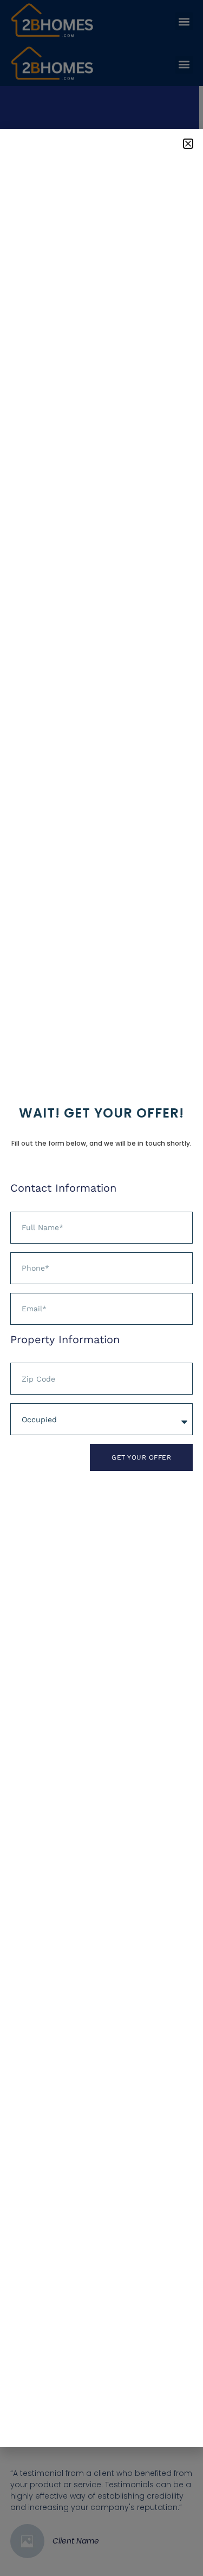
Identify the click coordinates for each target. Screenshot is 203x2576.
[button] (188, 144)
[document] (101, 1288)
